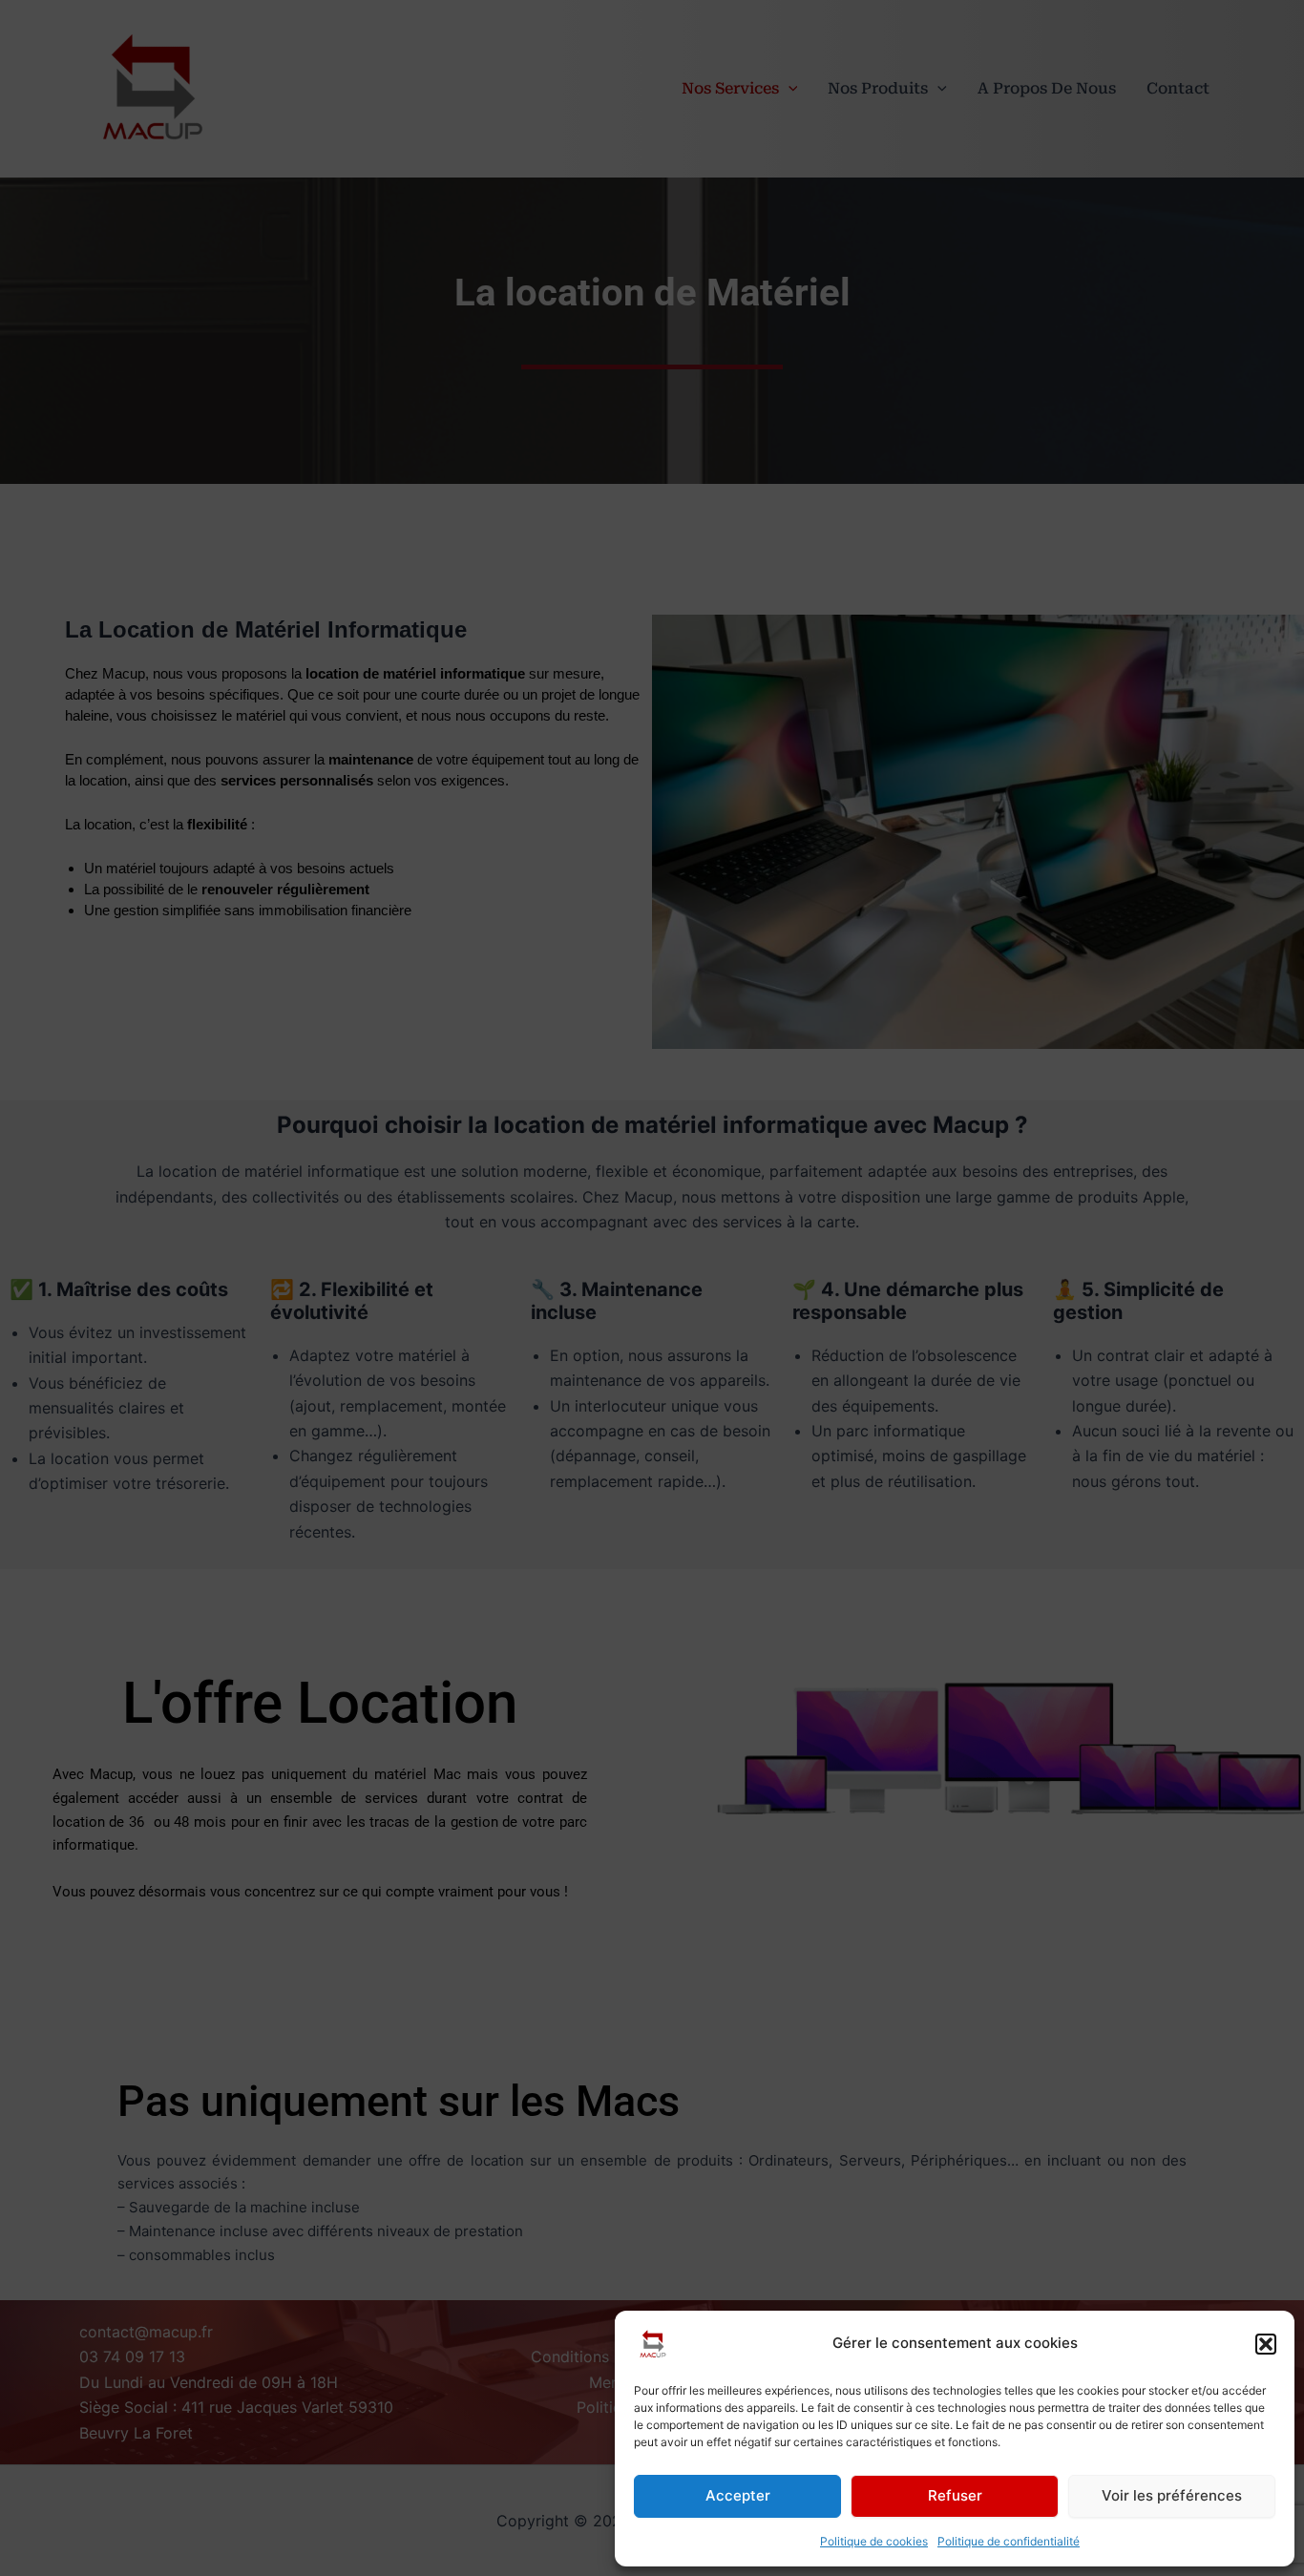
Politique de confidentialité (1009, 2541)
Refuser (955, 2495)
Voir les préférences (1172, 2495)
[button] (1266, 2344)
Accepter (738, 2495)
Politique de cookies (874, 2541)
